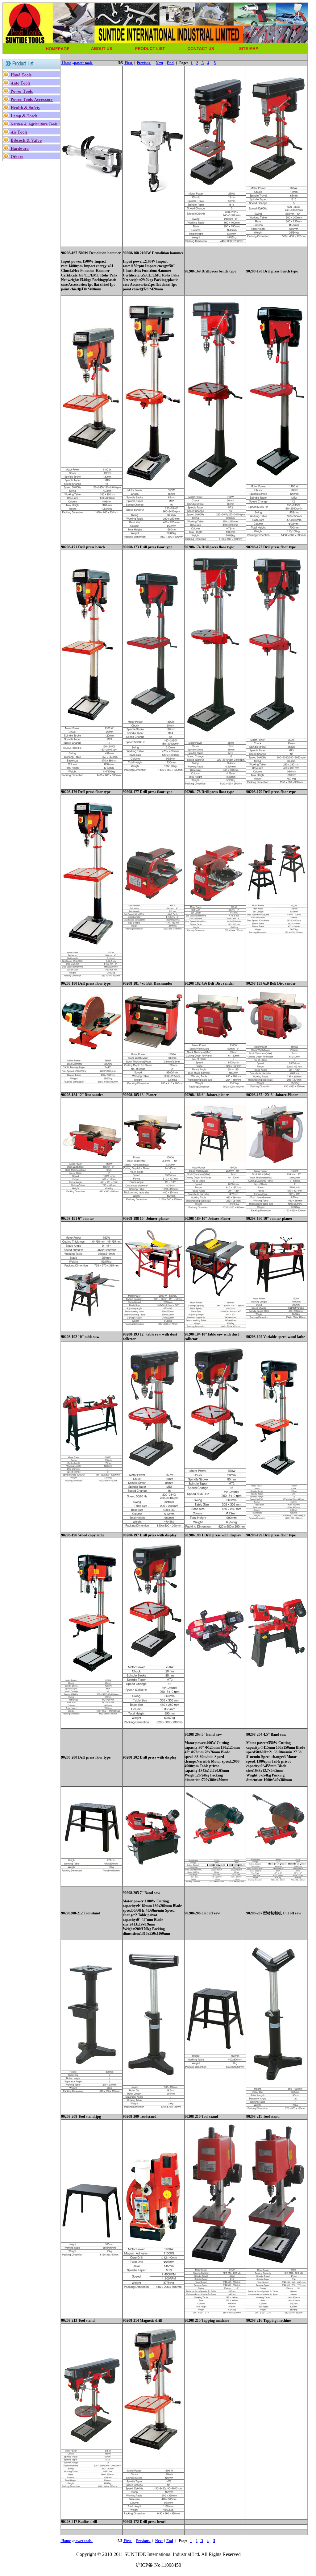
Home (66, 63)
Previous (144, 63)
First (128, 63)
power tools (83, 63)
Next (160, 63)
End (170, 63)
